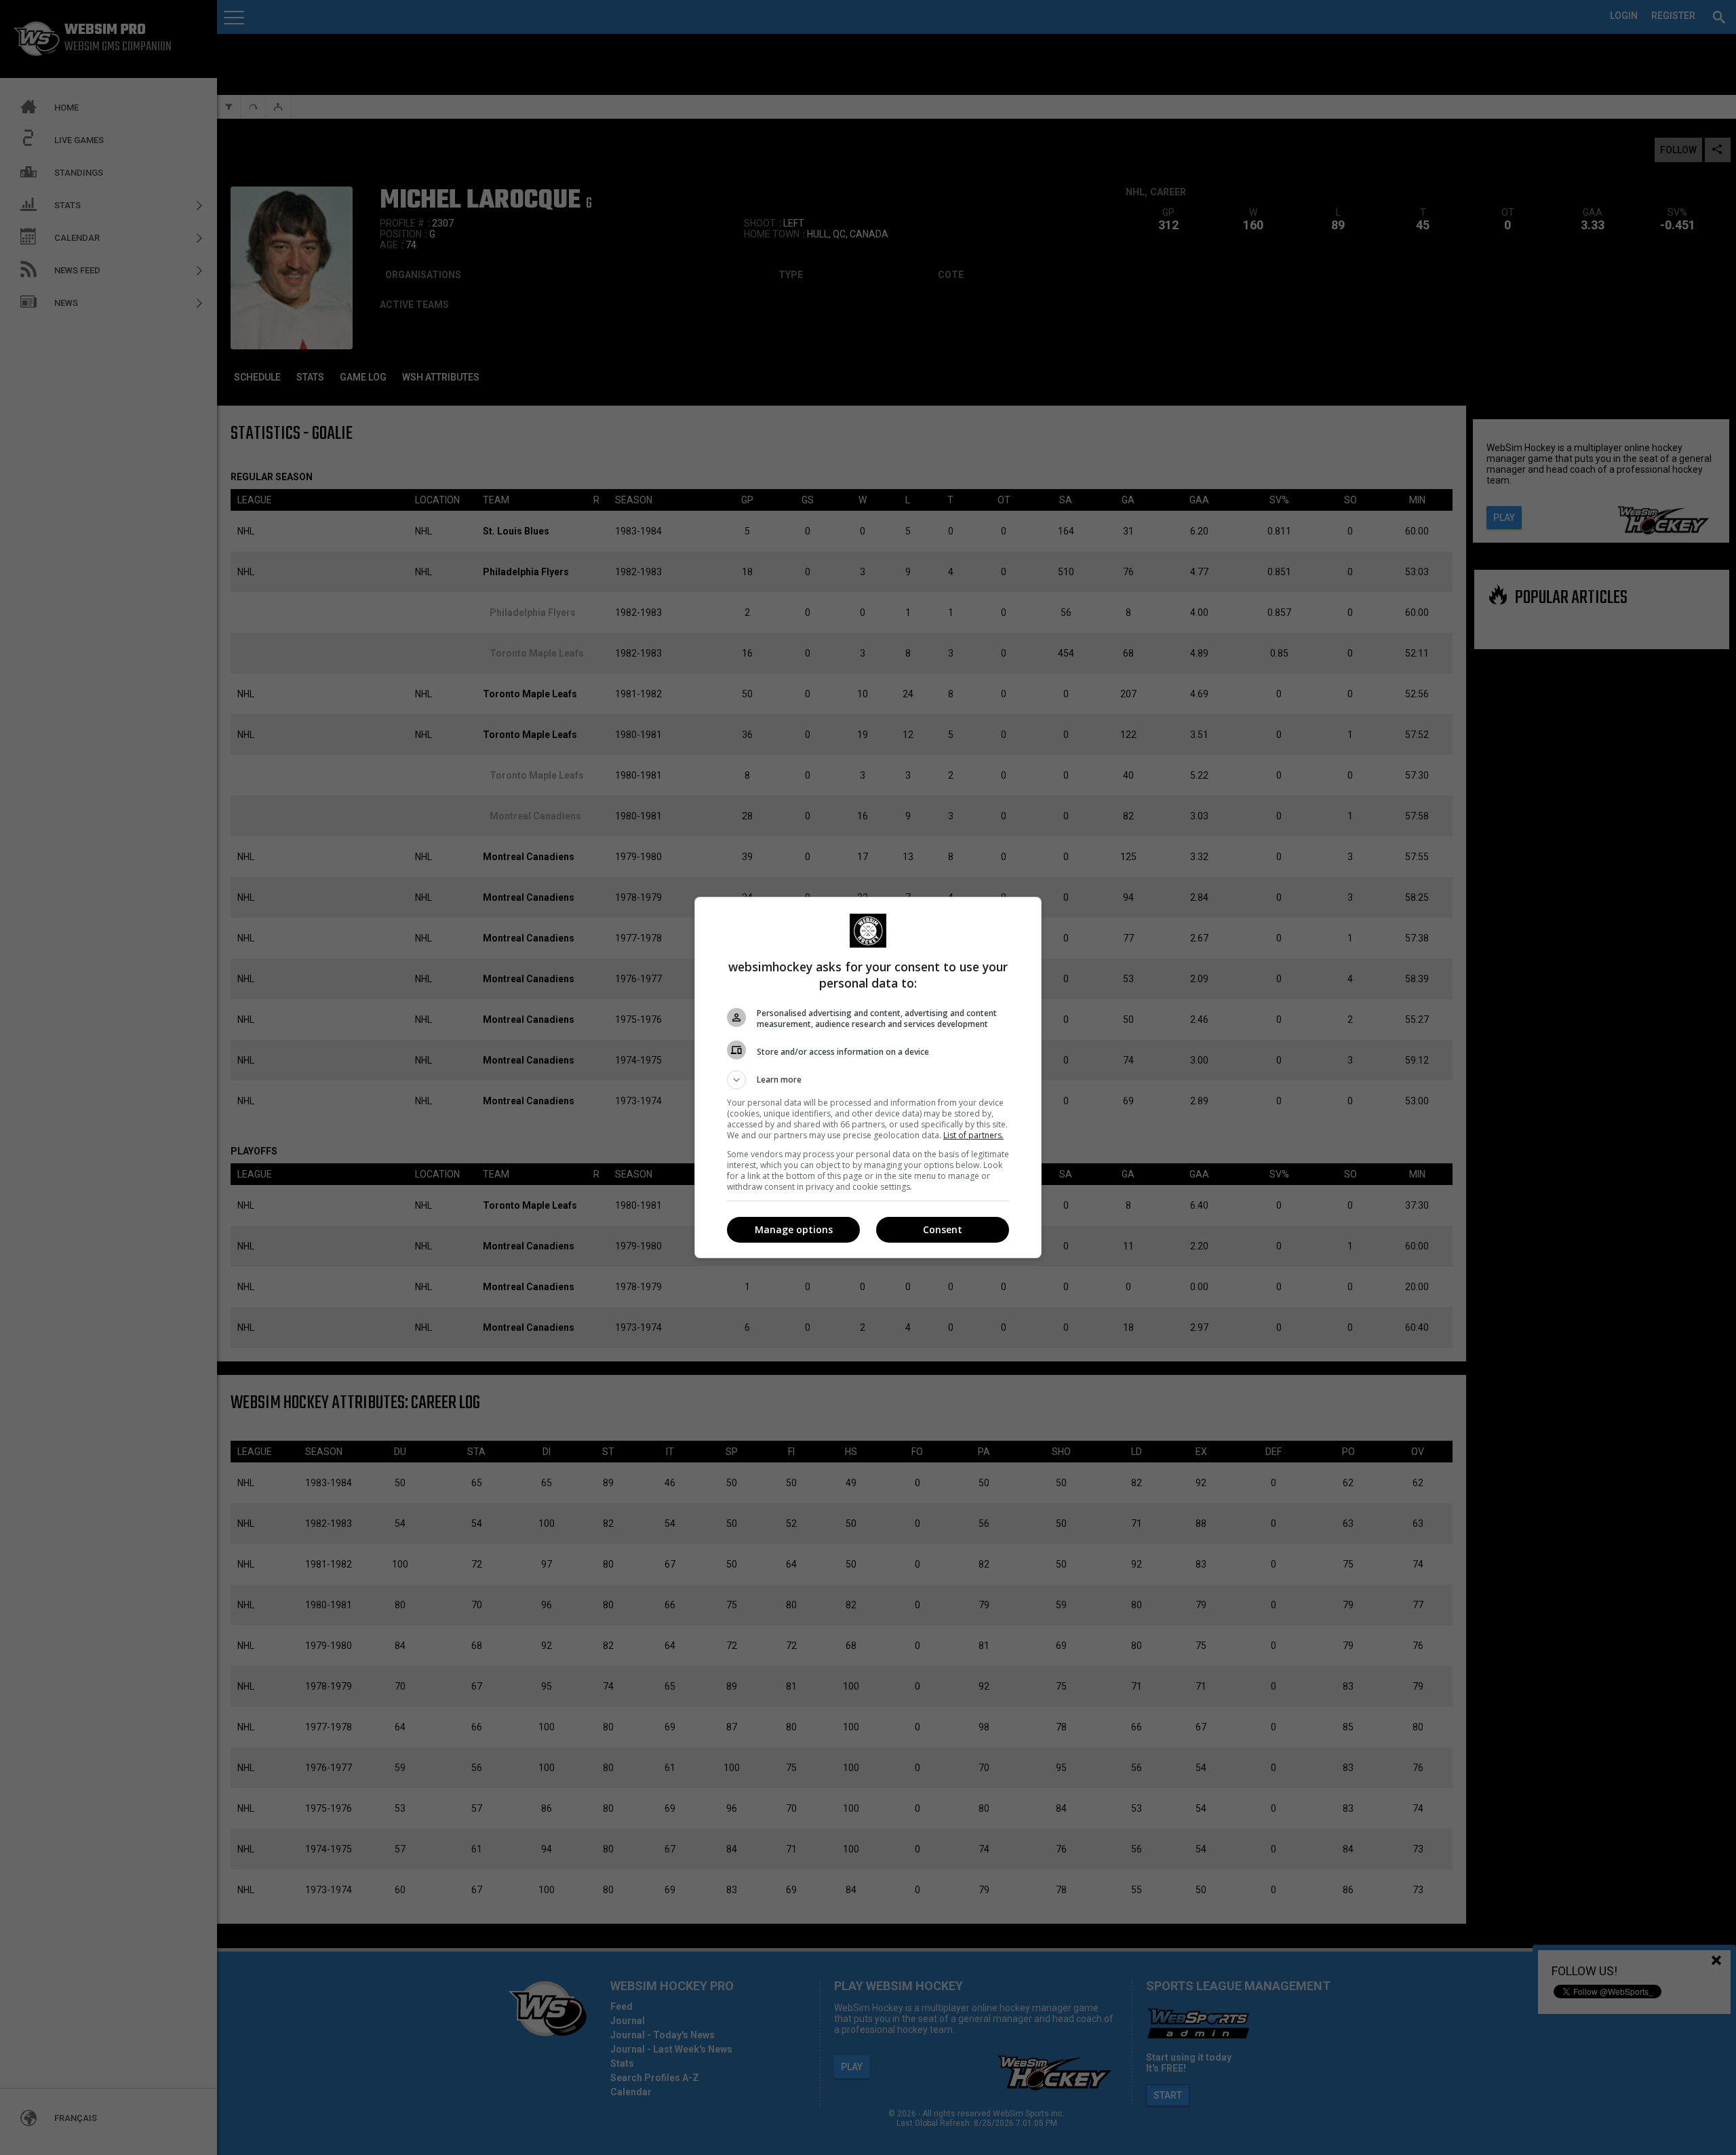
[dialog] (868, 1077)
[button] (868, 1080)
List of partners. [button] (973, 1135)
